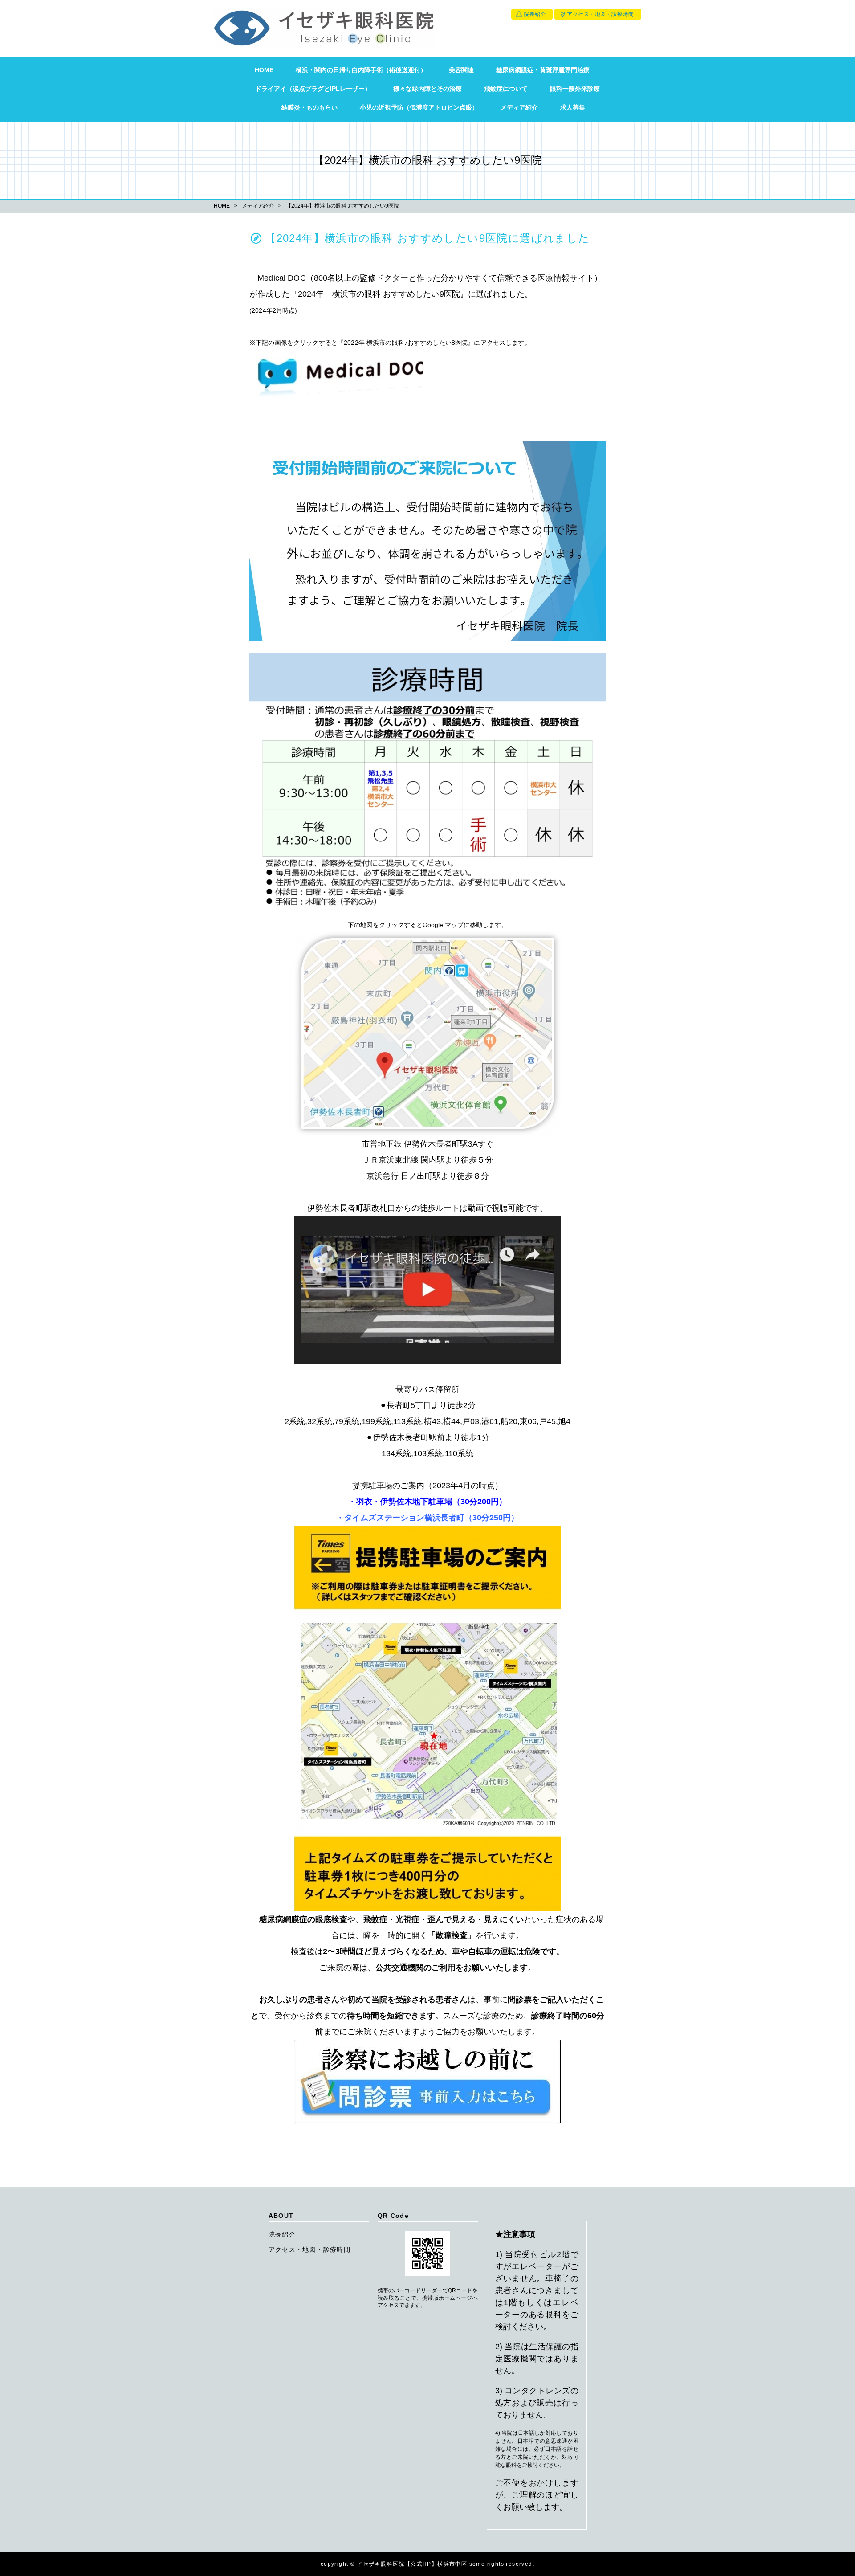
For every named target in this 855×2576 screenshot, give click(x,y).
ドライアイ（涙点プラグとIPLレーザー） (313, 89)
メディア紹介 (519, 107)
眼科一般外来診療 (575, 89)
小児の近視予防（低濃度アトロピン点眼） (419, 107)
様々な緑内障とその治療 (427, 89)
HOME (264, 70)
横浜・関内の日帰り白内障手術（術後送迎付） (361, 70)
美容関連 (461, 70)
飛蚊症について (506, 89)
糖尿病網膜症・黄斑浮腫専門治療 (543, 70)
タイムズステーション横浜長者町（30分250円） (432, 1518)
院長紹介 (535, 14)
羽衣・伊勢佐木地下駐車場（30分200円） (432, 1502)
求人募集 (573, 107)
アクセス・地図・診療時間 (600, 14)
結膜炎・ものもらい (309, 107)
